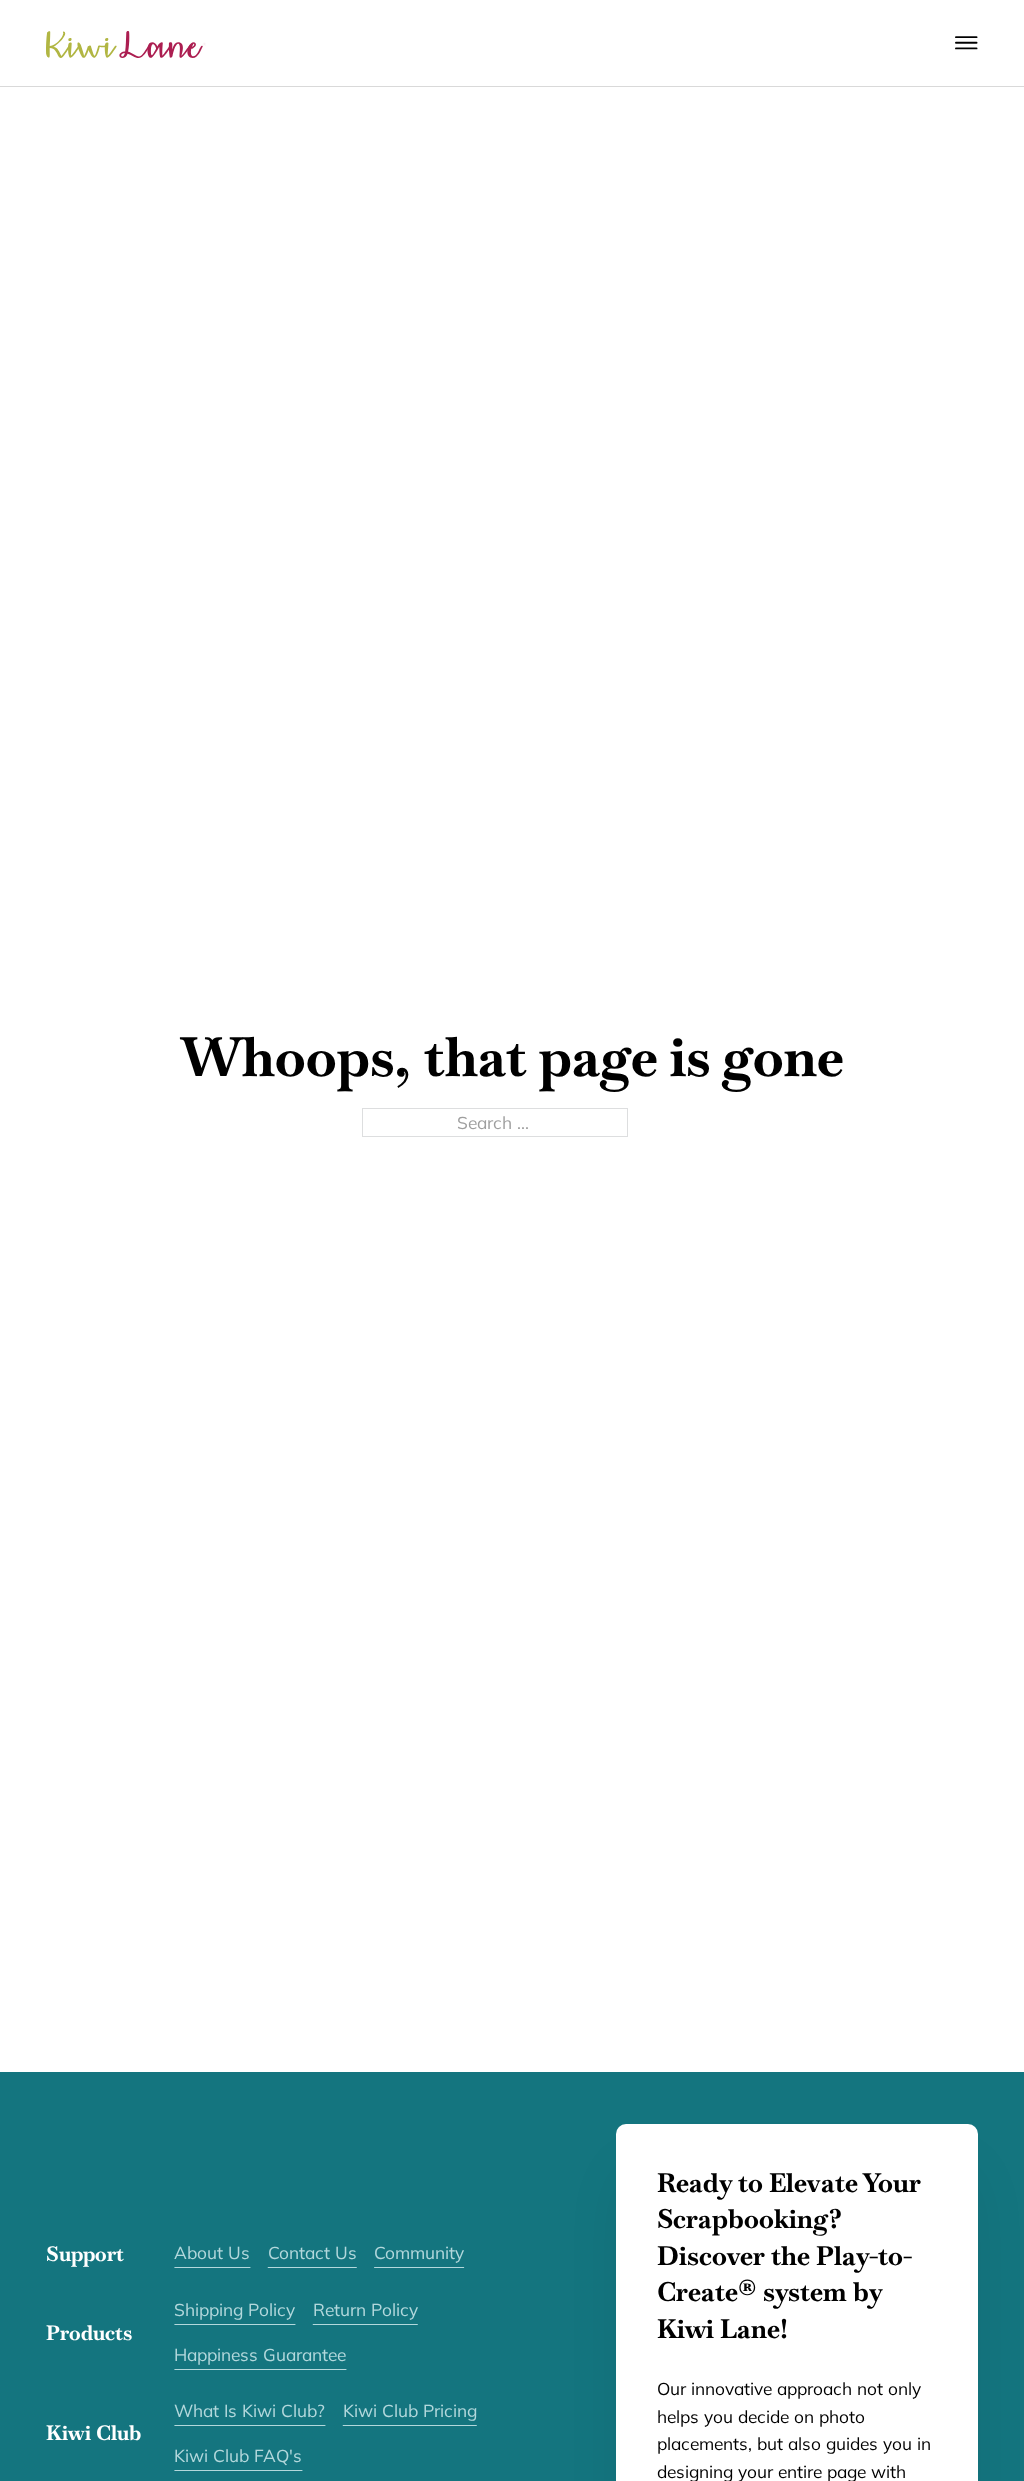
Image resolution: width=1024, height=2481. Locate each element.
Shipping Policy (234, 2309)
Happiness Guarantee (260, 2354)
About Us (212, 2252)
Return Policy (365, 2309)
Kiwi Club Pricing (410, 2410)
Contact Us (312, 2252)
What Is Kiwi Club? (249, 2410)
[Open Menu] (966, 43)
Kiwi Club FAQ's (238, 2455)
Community (419, 2252)
